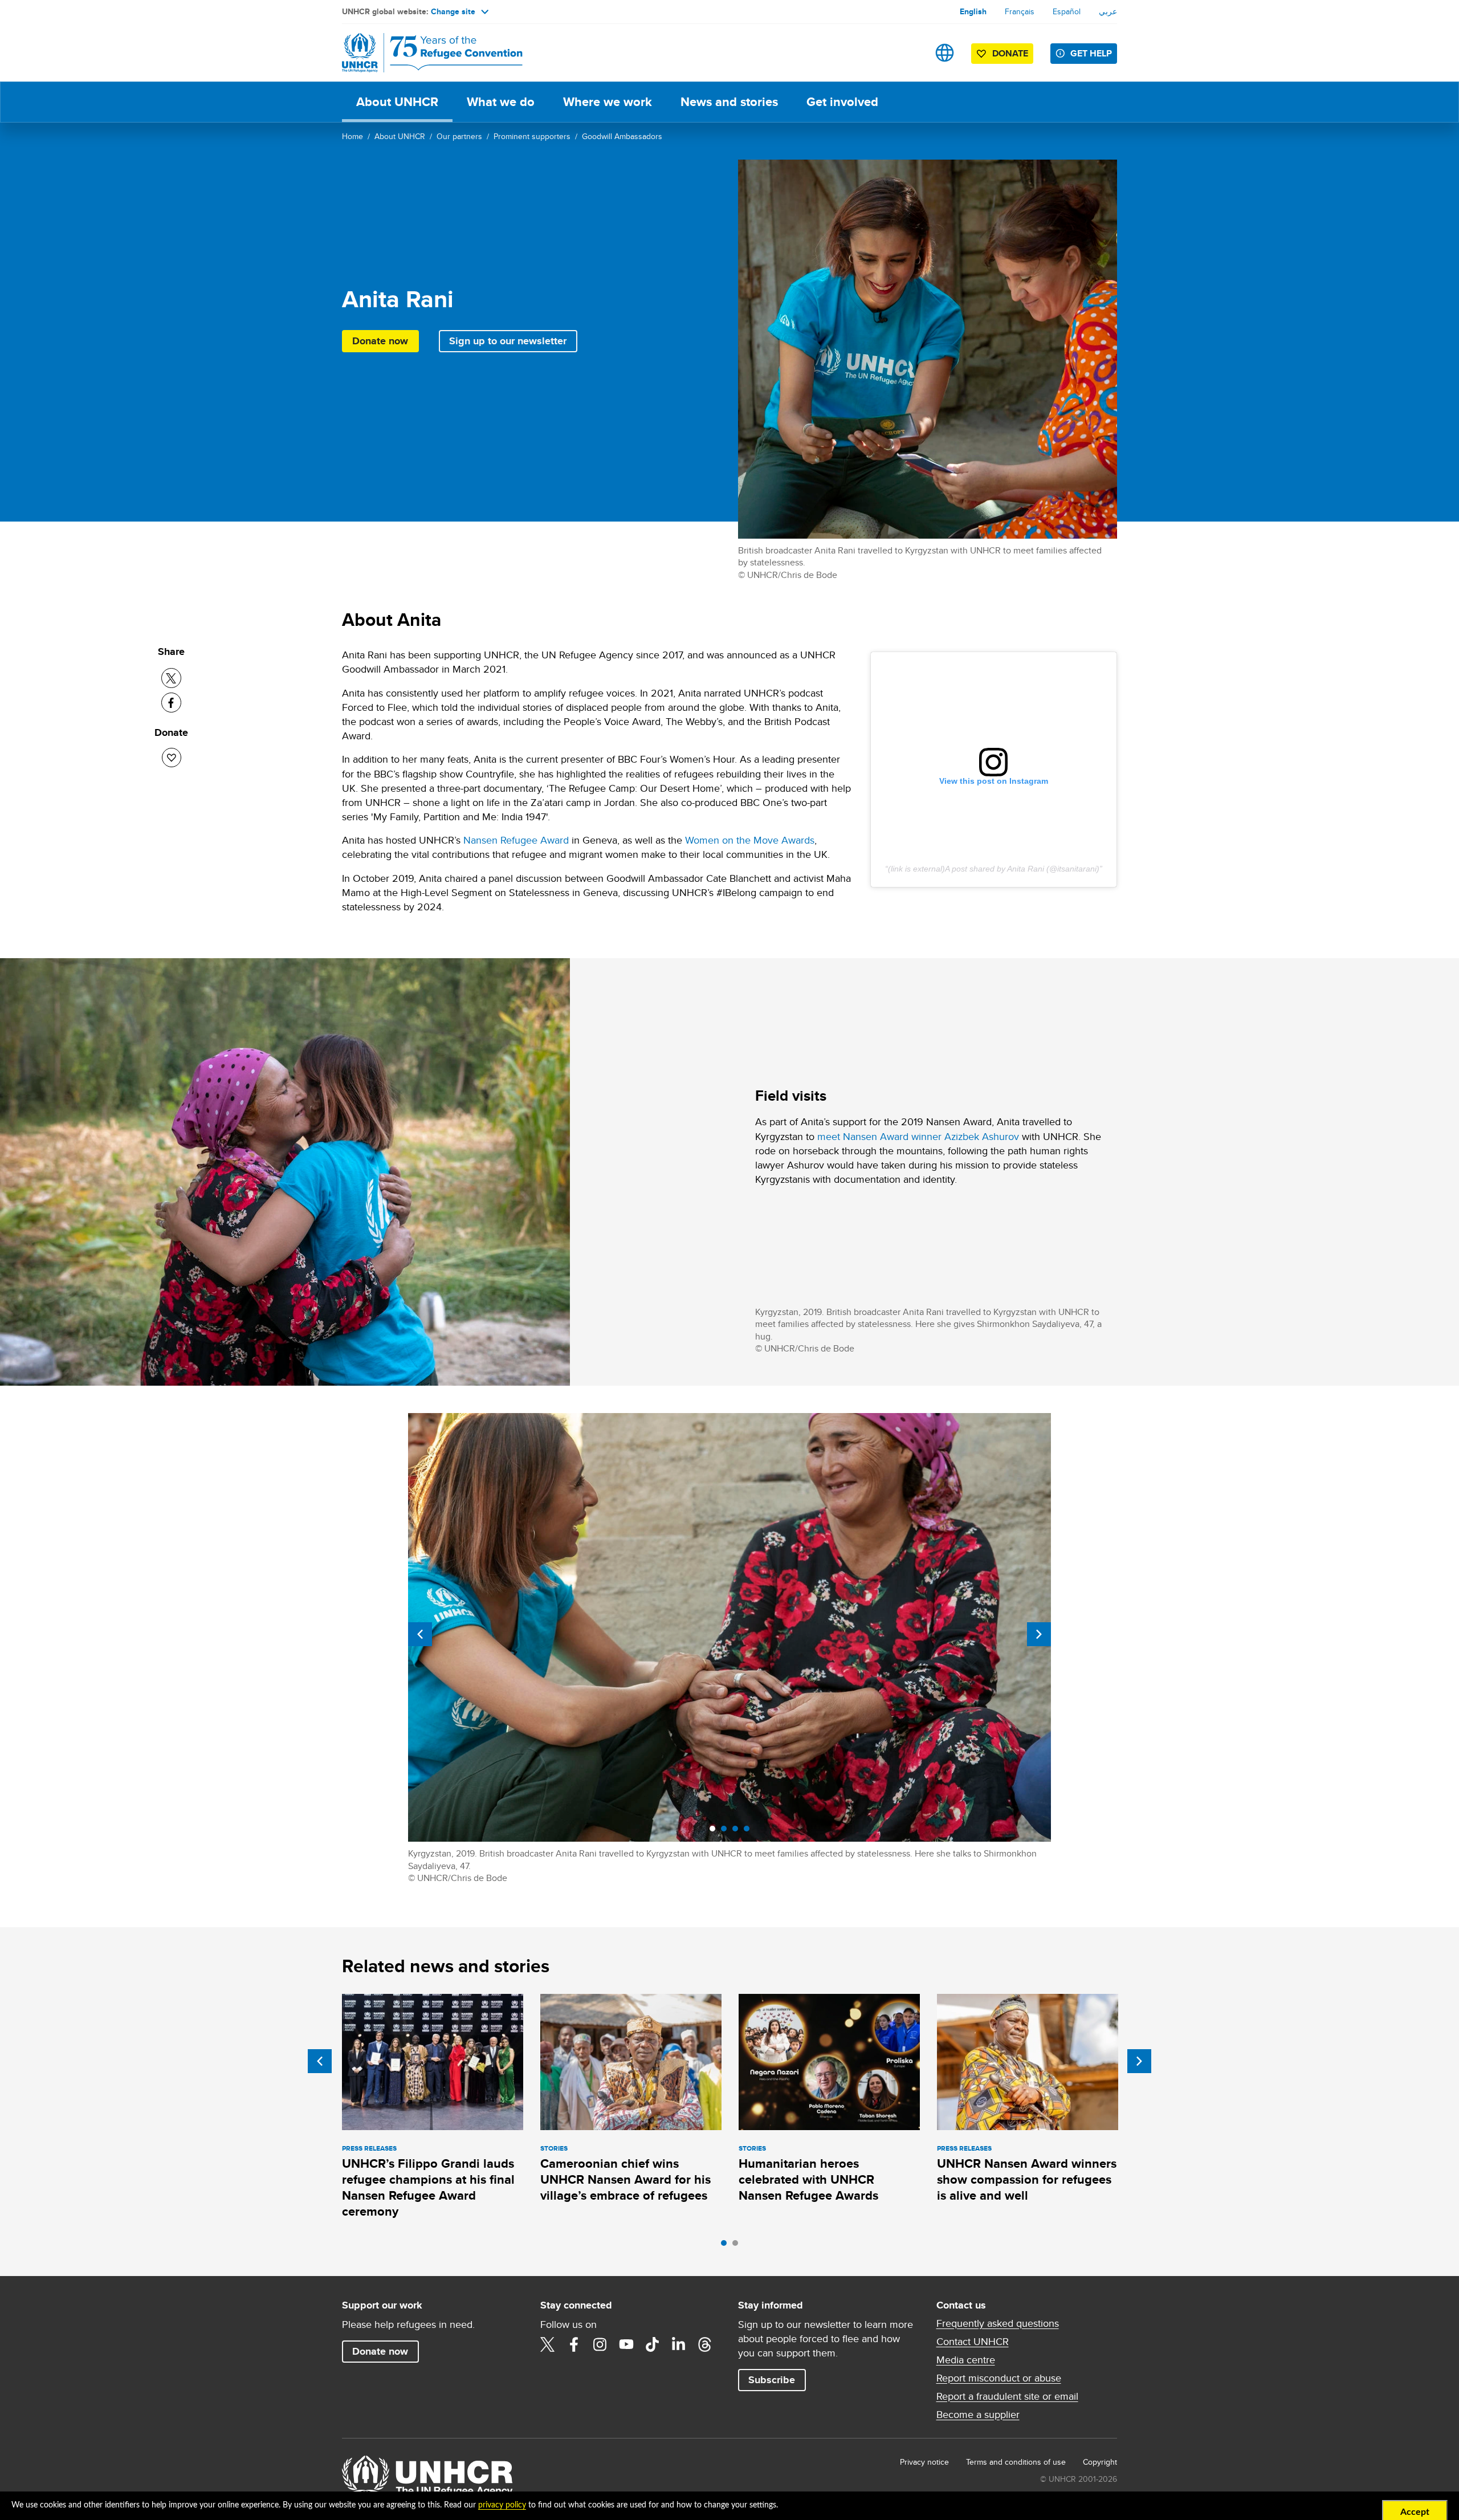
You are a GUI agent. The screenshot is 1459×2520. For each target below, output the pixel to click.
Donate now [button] (380, 341)
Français (1020, 11)
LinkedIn (679, 2344)
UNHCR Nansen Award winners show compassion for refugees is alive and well (1027, 2180)
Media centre (966, 2360)
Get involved (842, 102)
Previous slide (420, 1634)
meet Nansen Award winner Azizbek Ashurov (918, 1136)
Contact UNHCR (973, 2342)
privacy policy (502, 2505)
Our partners (459, 136)
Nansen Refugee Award (516, 840)
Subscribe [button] (772, 2380)
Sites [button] (945, 53)
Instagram (600, 2344)
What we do (501, 102)
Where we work (608, 102)
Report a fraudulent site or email (1007, 2396)
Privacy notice (924, 2462)
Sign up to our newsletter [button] (508, 341)
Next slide (1039, 1634)
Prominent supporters (532, 136)
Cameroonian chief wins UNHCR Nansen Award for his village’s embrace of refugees (625, 2180)
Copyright (1100, 2462)
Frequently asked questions (998, 2323)
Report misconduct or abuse (999, 2378)
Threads (705, 2344)
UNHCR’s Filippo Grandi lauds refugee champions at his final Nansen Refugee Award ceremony (428, 2188)
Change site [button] (453, 11)
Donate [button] (1010, 53)
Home (352, 136)
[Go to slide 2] (738, 2246)
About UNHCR (397, 102)
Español (1067, 11)
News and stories (729, 102)
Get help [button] (1091, 53)
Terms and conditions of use (1016, 2462)
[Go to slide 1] (727, 2246)
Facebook (574, 2344)
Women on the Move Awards (750, 840)
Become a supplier (978, 2415)
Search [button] (909, 53)
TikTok (653, 2344)
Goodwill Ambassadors (622, 136)
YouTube (626, 2344)
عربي (1108, 11)
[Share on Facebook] (171, 703)
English (973, 11)
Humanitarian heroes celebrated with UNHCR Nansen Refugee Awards (808, 2180)
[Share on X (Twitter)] (171, 678)
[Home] (422, 53)
